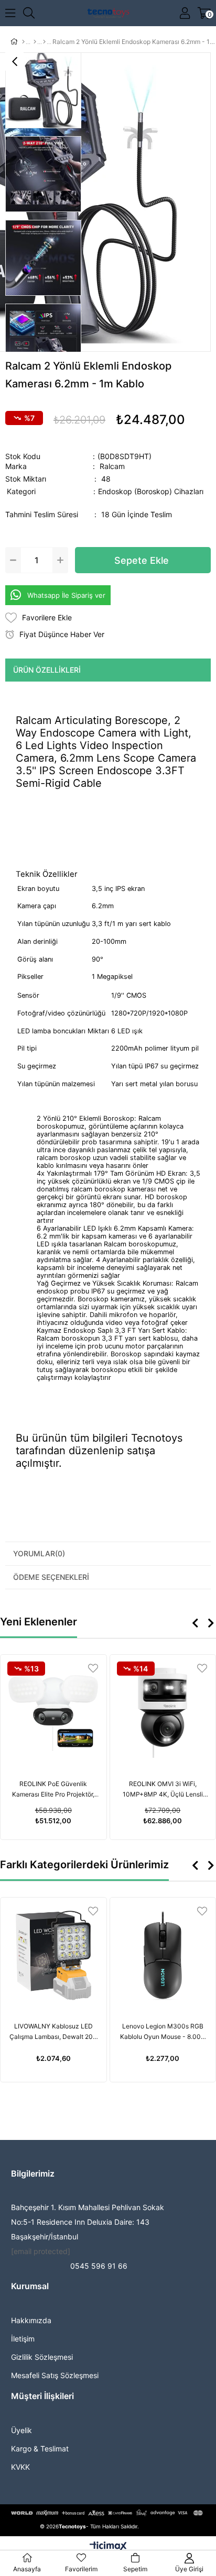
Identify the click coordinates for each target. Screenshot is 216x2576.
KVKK (20, 2467)
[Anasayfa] (23, 42)
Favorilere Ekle (93, 1668)
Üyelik (21, 2430)
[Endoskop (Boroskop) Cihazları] (44, 42)
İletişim (23, 2339)
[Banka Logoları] (108, 2513)
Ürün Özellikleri (47, 670)
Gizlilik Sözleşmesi (42, 2357)
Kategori (105, 491)
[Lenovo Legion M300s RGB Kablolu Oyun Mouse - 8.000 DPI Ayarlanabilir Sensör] (163, 1956)
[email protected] (41, 2251)
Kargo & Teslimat (40, 2449)
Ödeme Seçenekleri (51, 1577)
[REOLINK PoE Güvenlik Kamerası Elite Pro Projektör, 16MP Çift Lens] (53, 1713)
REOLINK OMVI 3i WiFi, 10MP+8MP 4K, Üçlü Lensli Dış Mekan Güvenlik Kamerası (163, 1790)
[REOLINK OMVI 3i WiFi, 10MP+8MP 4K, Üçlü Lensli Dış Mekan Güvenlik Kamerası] (163, 1713)
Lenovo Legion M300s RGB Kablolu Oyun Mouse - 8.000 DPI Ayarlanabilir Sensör (163, 2032)
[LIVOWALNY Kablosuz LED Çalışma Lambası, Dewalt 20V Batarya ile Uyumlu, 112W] (53, 1956)
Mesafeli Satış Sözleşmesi (55, 2375)
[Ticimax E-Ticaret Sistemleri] (108, 2547)
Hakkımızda (31, 2320)
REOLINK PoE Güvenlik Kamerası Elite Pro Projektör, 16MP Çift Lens (53, 1790)
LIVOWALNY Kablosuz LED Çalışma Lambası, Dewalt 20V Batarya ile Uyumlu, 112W (53, 2032)
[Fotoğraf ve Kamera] (35, 42)
